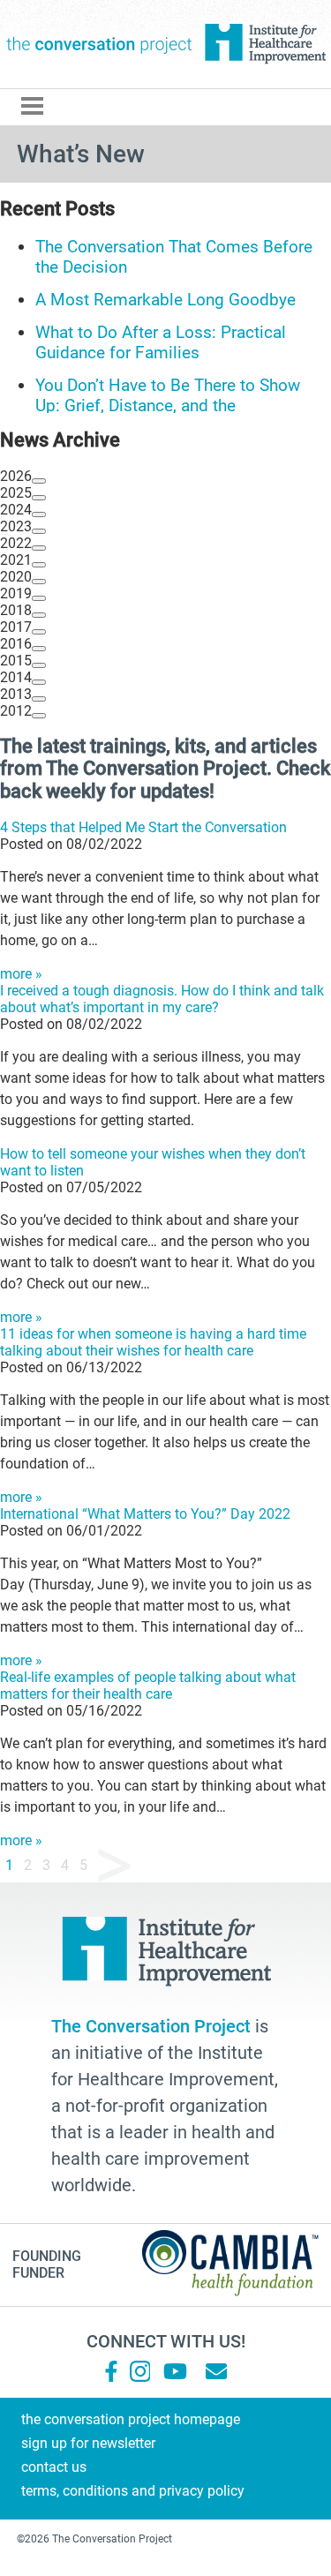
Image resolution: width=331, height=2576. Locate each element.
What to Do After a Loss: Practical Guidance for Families (161, 342)
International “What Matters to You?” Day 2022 (145, 1514)
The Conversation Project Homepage (131, 2419)
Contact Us (54, 2467)
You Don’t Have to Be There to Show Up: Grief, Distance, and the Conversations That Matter (168, 406)
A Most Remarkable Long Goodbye (165, 300)
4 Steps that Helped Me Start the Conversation (143, 827)
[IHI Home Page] (265, 44)
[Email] (216, 2371)
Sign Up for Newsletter (88, 2443)
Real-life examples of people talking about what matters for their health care (148, 1686)
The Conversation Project (99, 44)
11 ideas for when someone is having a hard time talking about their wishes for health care (153, 1342)
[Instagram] (140, 2371)
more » (21, 974)
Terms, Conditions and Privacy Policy (133, 2491)
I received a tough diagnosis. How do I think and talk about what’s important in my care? (162, 999)
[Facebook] (111, 2371)
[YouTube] (174, 2371)
